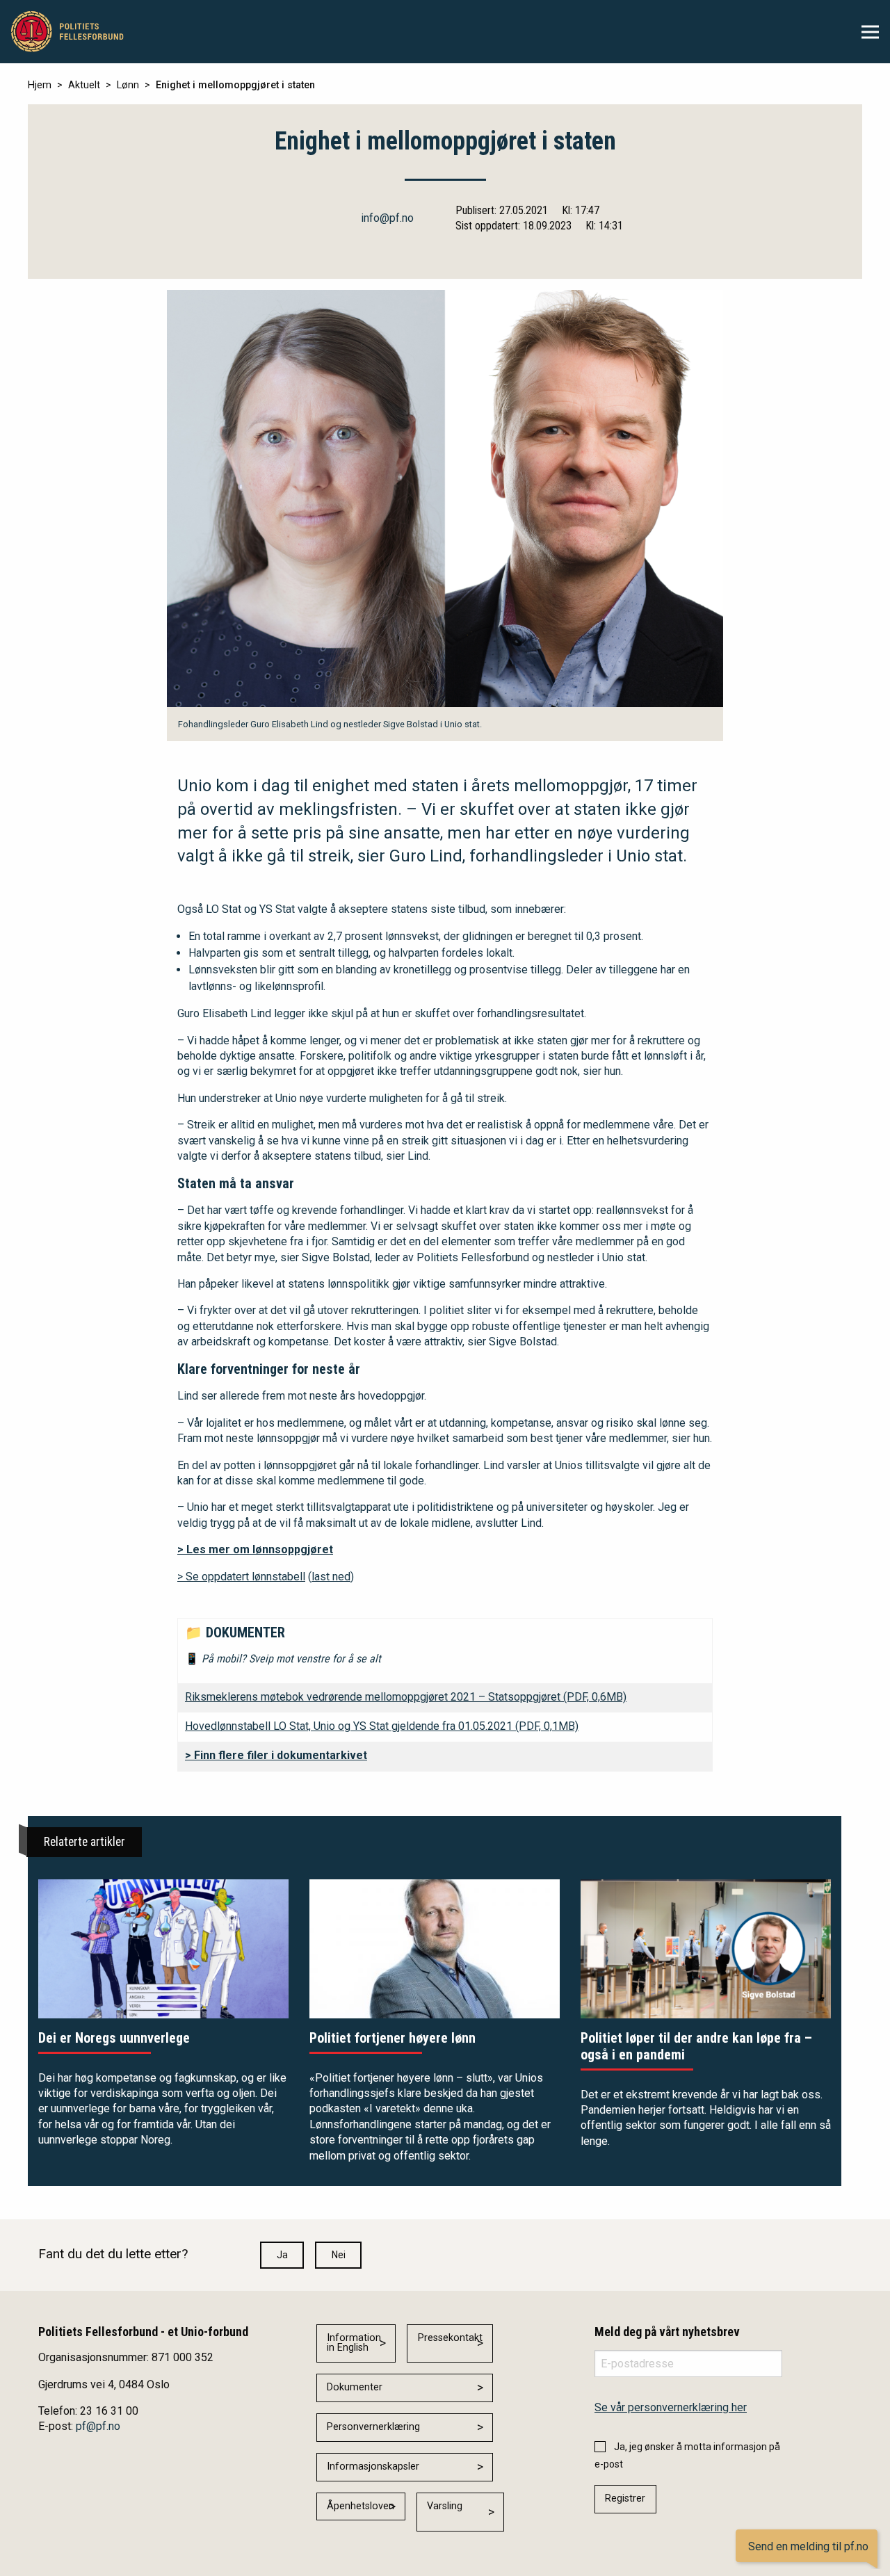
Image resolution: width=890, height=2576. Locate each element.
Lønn (128, 85)
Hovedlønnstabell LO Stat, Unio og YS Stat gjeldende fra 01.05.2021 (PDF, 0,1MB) (382, 1726)
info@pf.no (387, 218)
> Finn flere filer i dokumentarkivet (276, 1755)
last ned (331, 1577)
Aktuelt (84, 85)
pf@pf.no (98, 2426)
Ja (282, 2255)
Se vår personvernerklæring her (671, 2407)
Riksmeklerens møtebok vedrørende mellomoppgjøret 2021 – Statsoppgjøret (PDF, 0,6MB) (406, 1697)
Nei (339, 2255)
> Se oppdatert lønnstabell (241, 1577)
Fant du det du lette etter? (113, 2254)
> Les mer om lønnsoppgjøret (255, 1549)
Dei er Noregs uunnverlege (114, 2038)
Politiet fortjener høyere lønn (393, 2038)
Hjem (40, 85)
